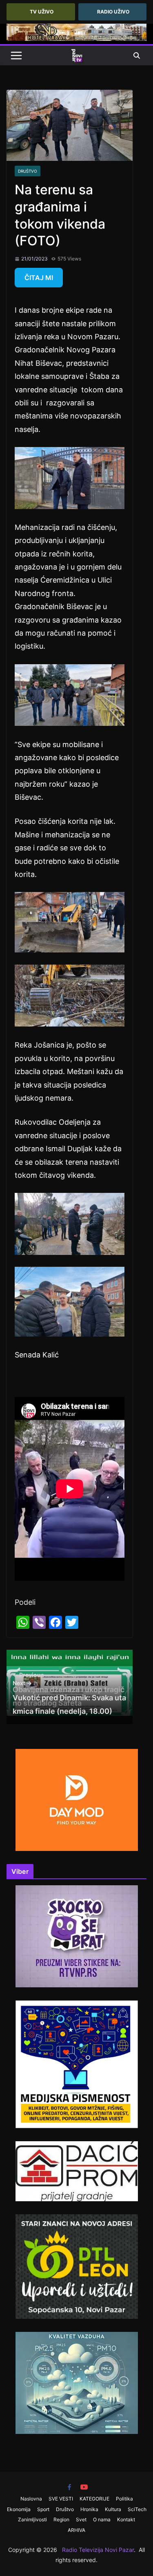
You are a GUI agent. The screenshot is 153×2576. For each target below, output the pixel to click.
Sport (43, 2509)
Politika (124, 2499)
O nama (102, 2519)
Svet (81, 2519)
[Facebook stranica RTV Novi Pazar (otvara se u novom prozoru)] (69, 2487)
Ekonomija (19, 2509)
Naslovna (31, 2499)
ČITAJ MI (39, 278)
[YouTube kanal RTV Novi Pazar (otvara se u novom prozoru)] (84, 2487)
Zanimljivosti (32, 2519)
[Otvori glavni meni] (16, 56)
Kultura (113, 2509)
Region (61, 2519)
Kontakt (126, 2519)
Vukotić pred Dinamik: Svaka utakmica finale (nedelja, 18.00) (69, 1697)
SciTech (137, 2509)
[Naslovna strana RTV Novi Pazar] (77, 56)
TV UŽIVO (42, 12)
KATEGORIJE (94, 2499)
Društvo (28, 171)
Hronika (89, 2509)
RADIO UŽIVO (113, 12)
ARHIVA (76, 2530)
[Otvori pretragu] (137, 56)
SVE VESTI (61, 2499)
